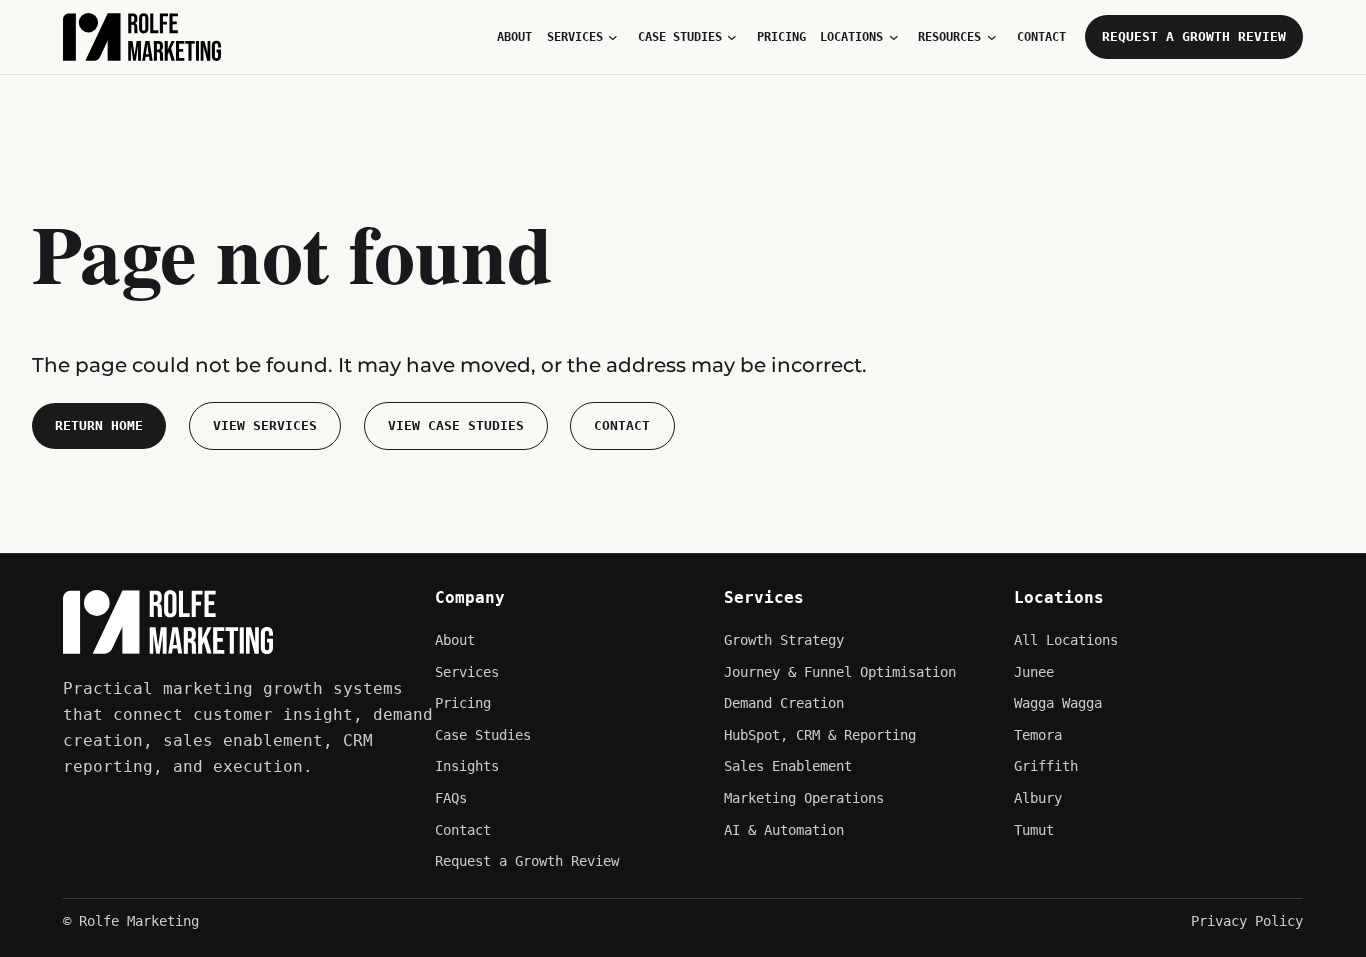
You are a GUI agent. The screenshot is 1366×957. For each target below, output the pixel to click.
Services (467, 672)
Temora (1038, 735)
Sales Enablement (788, 766)
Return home (99, 425)
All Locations (1066, 640)
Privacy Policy (1247, 921)
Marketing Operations (804, 798)
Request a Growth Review (1194, 36)
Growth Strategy (784, 640)
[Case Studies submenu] (732, 37)
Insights (467, 766)
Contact (622, 425)
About (455, 640)
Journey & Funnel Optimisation (840, 672)
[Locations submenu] (894, 37)
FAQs (451, 798)
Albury (1038, 798)
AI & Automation (784, 830)
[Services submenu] (613, 37)
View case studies (456, 425)
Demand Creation (784, 703)
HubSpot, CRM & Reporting (820, 735)
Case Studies (483, 735)
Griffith (1046, 766)
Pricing (463, 703)
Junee (1034, 672)
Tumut (1034, 830)
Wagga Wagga (1058, 703)
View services (265, 425)
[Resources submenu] (992, 37)
